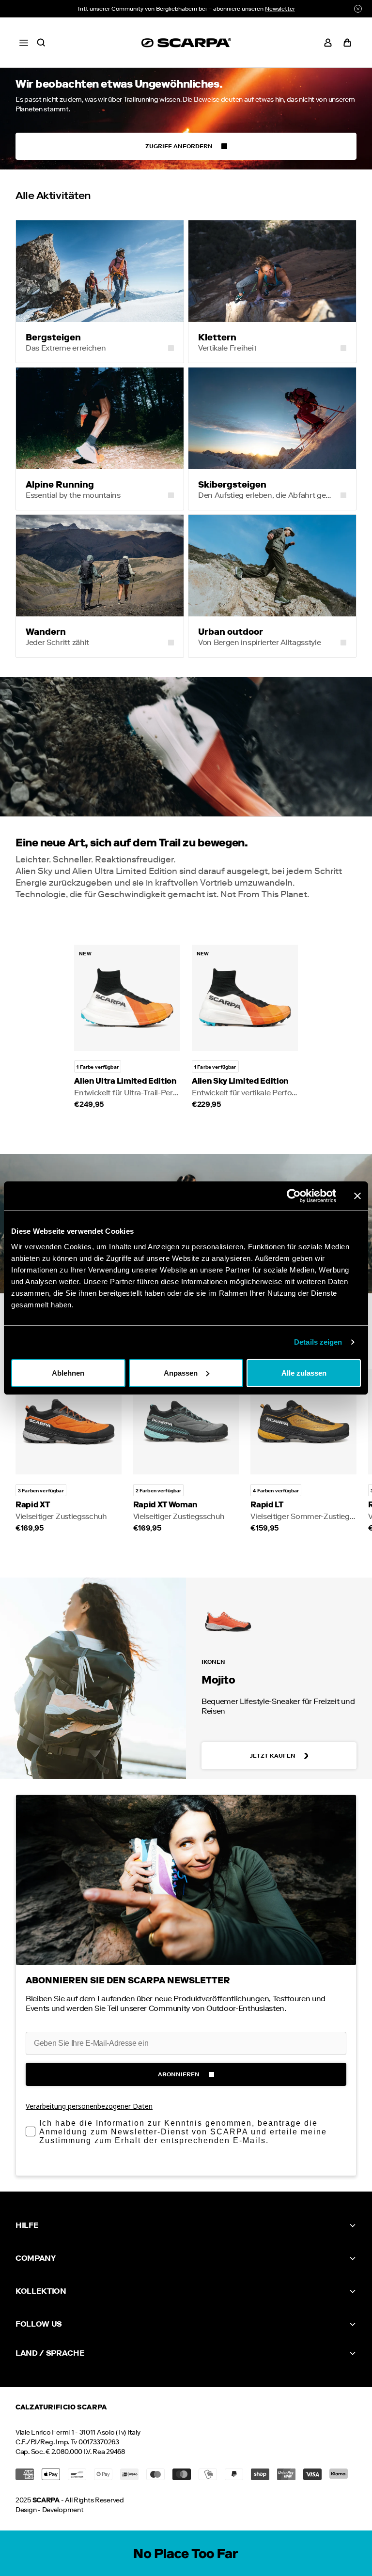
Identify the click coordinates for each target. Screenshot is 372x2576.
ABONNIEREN (179, 2074)
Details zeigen (318, 1342)
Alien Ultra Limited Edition (125, 1081)
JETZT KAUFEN (273, 1756)
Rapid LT (267, 1505)
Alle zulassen (304, 1372)
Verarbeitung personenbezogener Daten (89, 2106)
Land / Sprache (50, 2353)
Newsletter (280, 9)
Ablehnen (68, 1372)
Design (26, 2510)
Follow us (39, 2324)
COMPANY (36, 2258)
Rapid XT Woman (166, 1505)
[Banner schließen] (357, 1196)
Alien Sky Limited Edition (240, 1081)
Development (63, 2510)
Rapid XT (32, 1505)
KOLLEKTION (41, 2291)
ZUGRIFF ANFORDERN (179, 146)
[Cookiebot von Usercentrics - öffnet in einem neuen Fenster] (294, 1196)
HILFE (27, 2225)
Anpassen (181, 1372)
